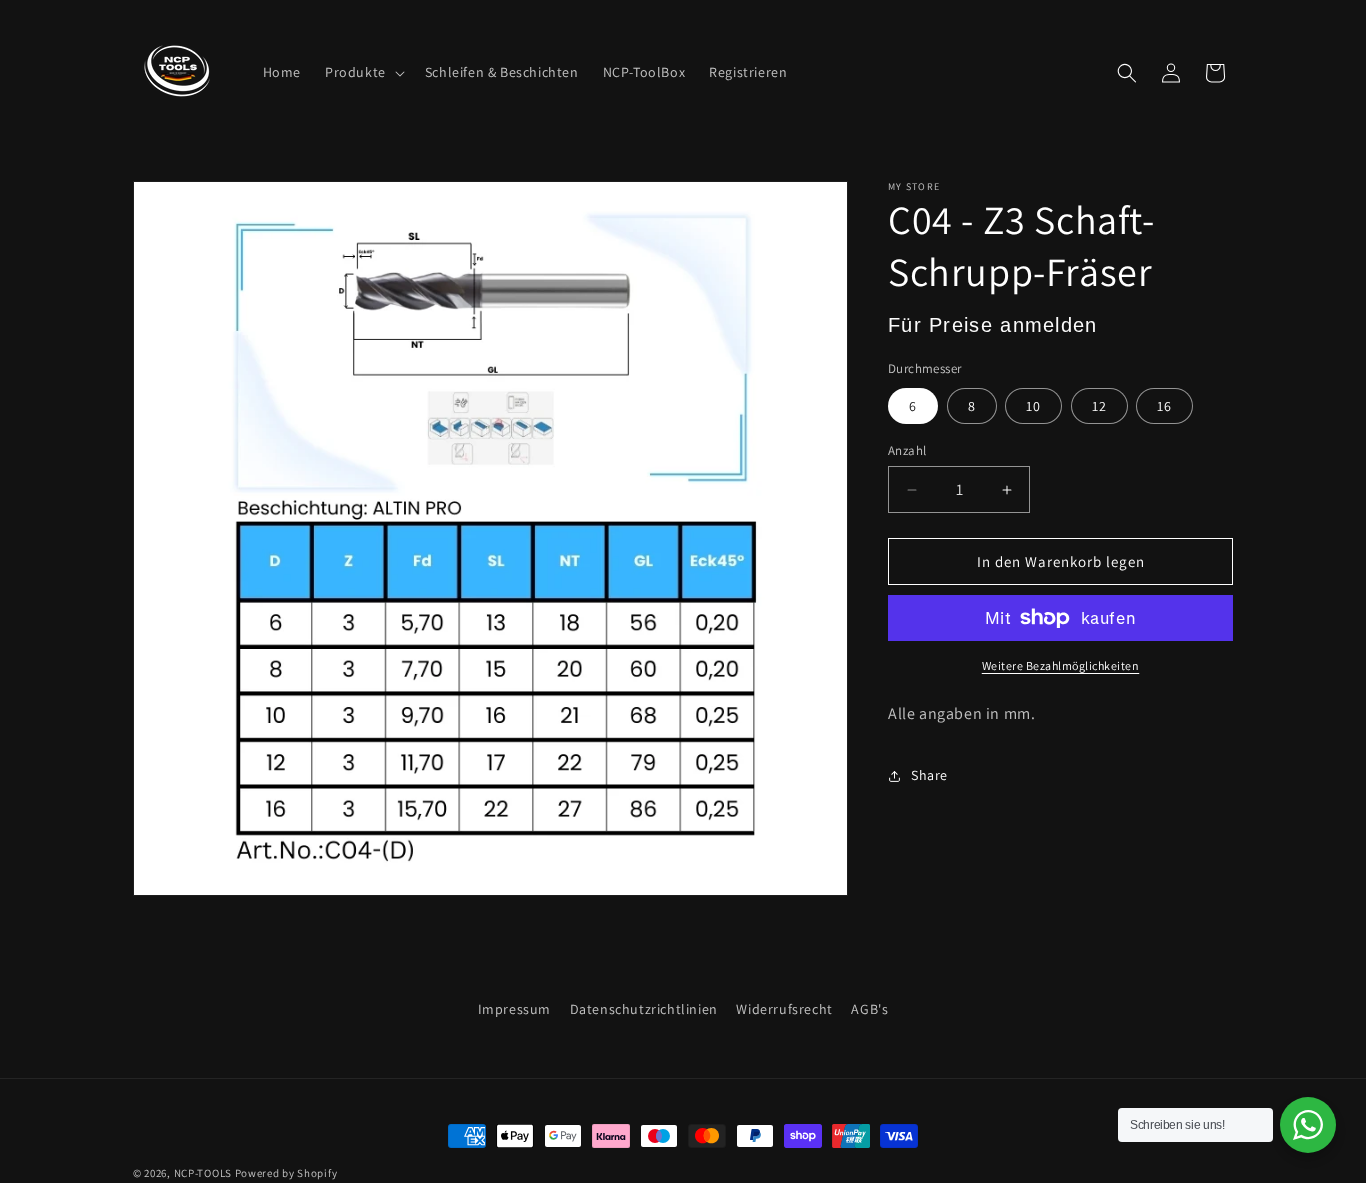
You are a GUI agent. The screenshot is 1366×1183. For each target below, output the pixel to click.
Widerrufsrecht (784, 1009)
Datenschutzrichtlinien (644, 1009)
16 (1164, 406)
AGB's (869, 1009)
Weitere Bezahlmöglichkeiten (1061, 665)
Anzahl (907, 450)
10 (1033, 406)
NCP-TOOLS (203, 1173)
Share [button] (929, 775)
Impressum (514, 1009)
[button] (363, 72)
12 (1099, 406)
